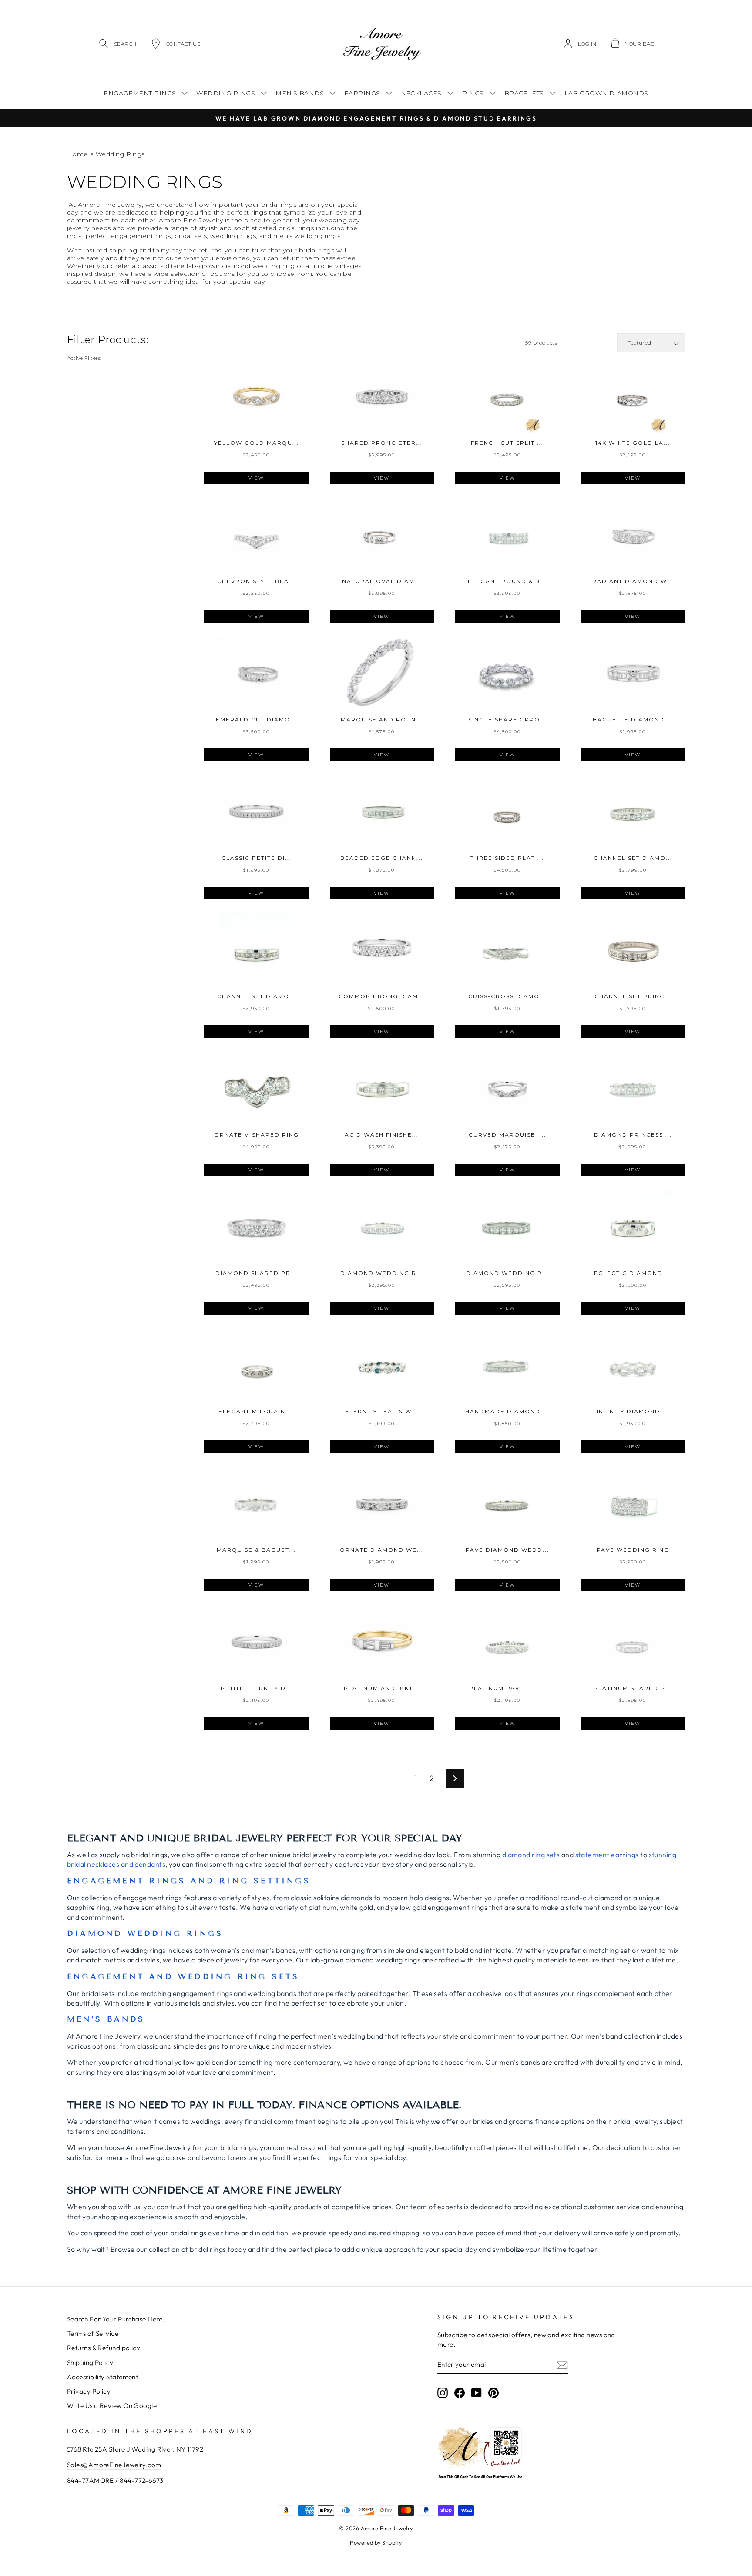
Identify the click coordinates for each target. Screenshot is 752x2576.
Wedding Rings (226, 93)
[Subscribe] (562, 2365)
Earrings (362, 93)
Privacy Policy (89, 2391)
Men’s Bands (300, 93)
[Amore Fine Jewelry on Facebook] (460, 2392)
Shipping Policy (90, 2363)
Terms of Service (93, 2333)
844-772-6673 (141, 2480)
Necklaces (421, 93)
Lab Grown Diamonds (606, 93)
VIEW (256, 478)
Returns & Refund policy (104, 2348)
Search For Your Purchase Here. (116, 2319)
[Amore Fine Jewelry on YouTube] (477, 2392)
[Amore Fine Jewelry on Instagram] (443, 2392)
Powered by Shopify (376, 2542)
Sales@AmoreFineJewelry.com (114, 2465)
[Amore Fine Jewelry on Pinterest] (493, 2392)
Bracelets (524, 93)
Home (77, 154)
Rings (473, 93)
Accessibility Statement (102, 2377)
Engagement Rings (140, 93)
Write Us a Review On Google (112, 2406)
